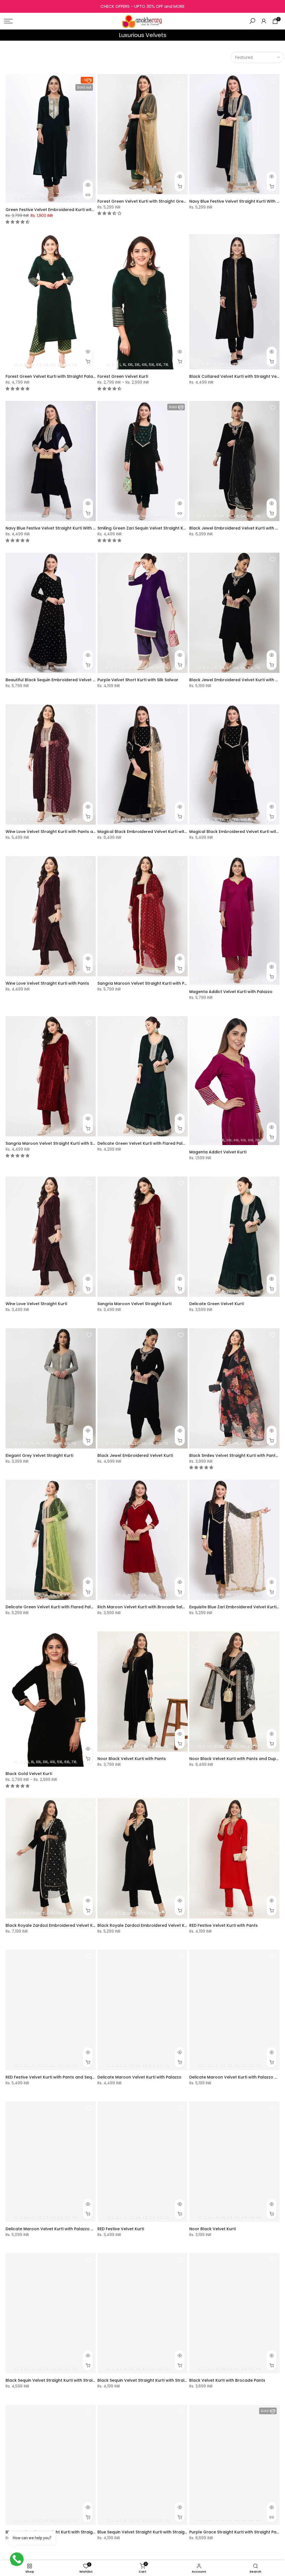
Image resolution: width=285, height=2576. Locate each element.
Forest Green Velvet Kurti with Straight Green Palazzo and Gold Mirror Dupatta (177, 201)
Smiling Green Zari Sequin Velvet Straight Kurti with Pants (155, 528)
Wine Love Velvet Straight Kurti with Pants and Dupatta (61, 832)
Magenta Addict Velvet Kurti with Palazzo (231, 992)
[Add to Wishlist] (89, 81)
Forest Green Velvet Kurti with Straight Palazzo (53, 376)
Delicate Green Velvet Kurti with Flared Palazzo (145, 1143)
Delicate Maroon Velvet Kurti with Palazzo (139, 2077)
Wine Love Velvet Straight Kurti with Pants (47, 983)
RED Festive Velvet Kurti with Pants (223, 1925)
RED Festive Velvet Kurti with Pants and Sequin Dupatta (61, 2077)
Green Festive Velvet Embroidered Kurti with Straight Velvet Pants (72, 210)
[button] (18, 222)
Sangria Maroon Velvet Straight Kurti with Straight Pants (62, 1143)
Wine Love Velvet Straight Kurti (36, 1304)
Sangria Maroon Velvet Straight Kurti (134, 1304)
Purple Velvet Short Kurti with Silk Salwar (138, 680)
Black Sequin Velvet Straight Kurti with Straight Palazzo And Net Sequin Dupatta (86, 2380)
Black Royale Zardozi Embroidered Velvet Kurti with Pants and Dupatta (77, 1925)
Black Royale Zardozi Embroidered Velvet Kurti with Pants (155, 1925)
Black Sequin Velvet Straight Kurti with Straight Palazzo (153, 2380)
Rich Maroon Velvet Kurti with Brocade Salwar (144, 1607)
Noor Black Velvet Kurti (212, 2229)
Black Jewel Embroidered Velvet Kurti (135, 1455)
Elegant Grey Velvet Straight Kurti (39, 1455)
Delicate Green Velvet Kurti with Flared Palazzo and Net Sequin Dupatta (78, 1607)
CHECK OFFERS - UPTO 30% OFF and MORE (142, 6)
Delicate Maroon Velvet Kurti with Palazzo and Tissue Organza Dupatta (78, 2229)
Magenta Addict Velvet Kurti (218, 1152)
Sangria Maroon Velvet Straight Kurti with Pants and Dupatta (159, 983)
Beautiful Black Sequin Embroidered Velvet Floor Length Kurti (67, 680)
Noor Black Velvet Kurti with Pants (132, 1759)
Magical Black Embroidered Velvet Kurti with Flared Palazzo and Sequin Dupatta (178, 832)
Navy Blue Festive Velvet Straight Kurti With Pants (55, 528)
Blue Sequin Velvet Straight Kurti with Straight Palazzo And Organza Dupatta (83, 2532)
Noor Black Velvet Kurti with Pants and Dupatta (237, 1759)
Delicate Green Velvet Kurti (217, 1304)
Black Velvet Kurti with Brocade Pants (227, 2380)
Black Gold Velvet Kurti (29, 1774)
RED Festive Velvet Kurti (121, 2229)
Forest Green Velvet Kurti (123, 376)
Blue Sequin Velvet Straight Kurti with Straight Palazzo (151, 2532)
